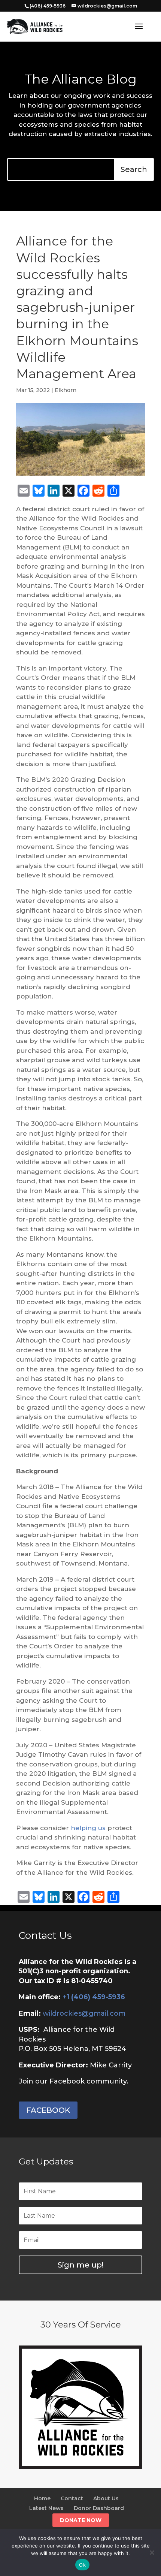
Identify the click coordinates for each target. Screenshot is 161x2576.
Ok (82, 2565)
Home (42, 2498)
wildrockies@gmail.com (84, 2013)
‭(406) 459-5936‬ (48, 6)
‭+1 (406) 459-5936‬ (94, 1997)
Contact (72, 2498)
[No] (152, 2552)
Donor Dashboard (99, 2508)
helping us (88, 1828)
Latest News (46, 2508)
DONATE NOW (81, 2520)
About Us (106, 2498)
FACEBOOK (48, 2110)
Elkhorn (66, 390)
